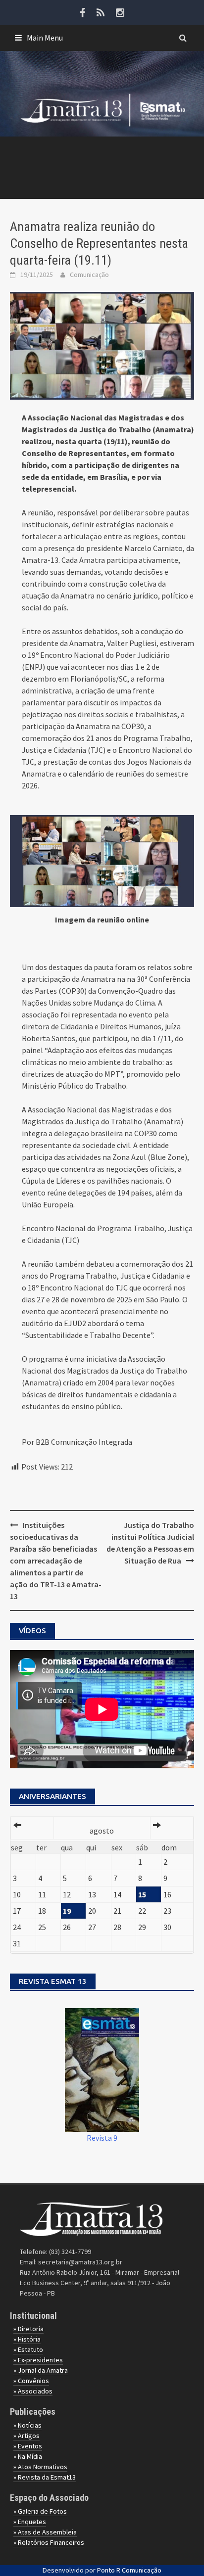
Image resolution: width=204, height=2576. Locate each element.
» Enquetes (30, 2522)
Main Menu (45, 38)
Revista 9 (102, 2138)
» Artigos (26, 2436)
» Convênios (31, 2381)
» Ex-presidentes (38, 2360)
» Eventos (28, 2446)
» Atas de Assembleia (45, 2532)
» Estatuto (28, 2349)
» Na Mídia (28, 2456)
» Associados (33, 2391)
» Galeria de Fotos (40, 2511)
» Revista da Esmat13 (45, 2477)
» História (27, 2339)
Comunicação (89, 275)
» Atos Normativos (40, 2467)
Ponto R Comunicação (129, 2570)
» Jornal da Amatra (41, 2370)
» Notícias (27, 2425)
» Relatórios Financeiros (49, 2542)
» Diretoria (28, 2329)
